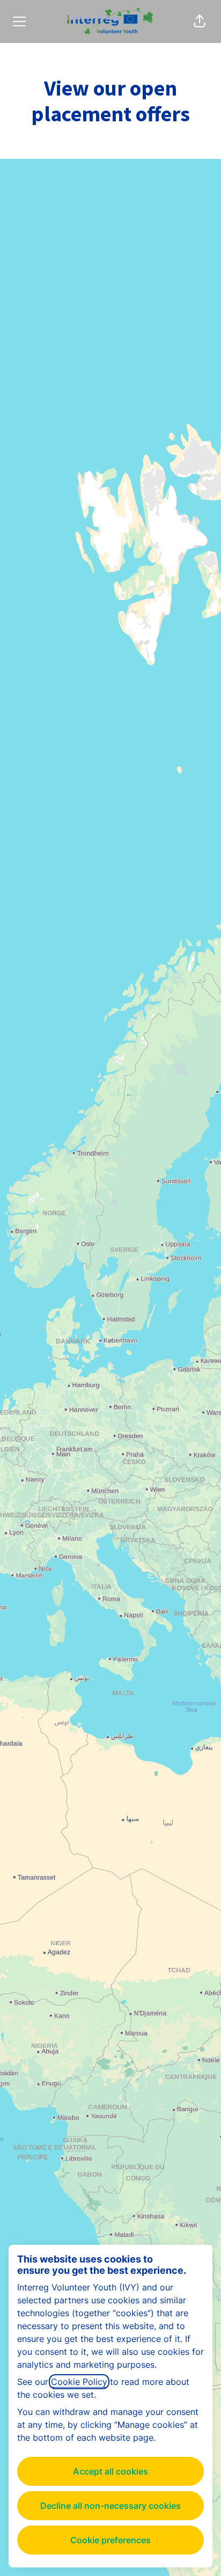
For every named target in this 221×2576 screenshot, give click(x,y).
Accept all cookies (110, 2471)
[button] (200, 21)
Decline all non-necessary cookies (110, 2506)
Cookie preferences (110, 2540)
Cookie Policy (79, 2382)
